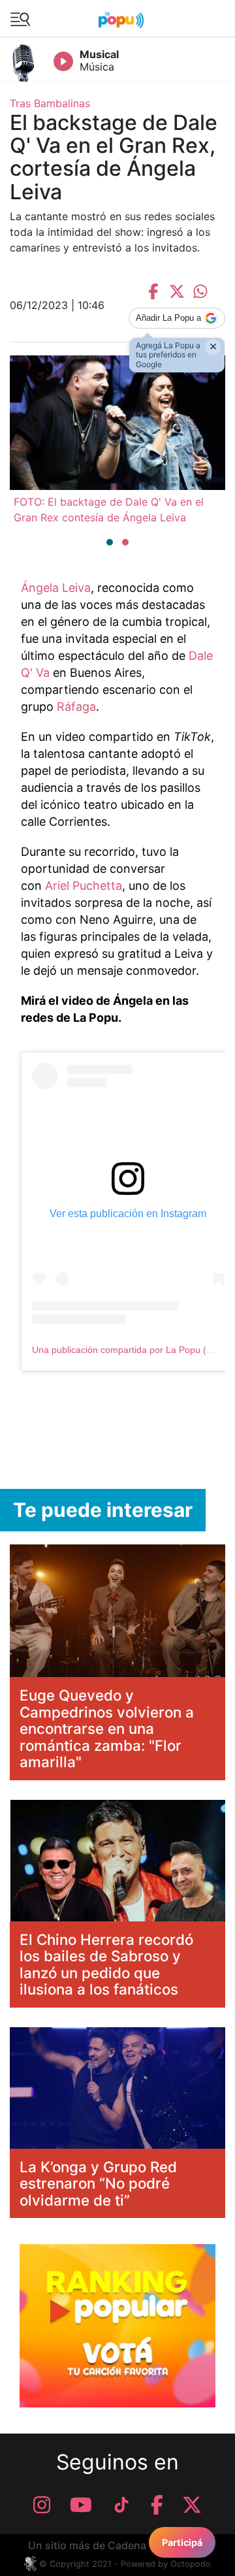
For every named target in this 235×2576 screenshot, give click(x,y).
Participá (182, 2542)
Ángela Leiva (56, 588)
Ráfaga (76, 707)
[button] (110, 542)
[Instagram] (42, 2505)
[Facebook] (157, 2505)
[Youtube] (81, 2505)
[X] (192, 2505)
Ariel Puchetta (84, 886)
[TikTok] (121, 2505)
